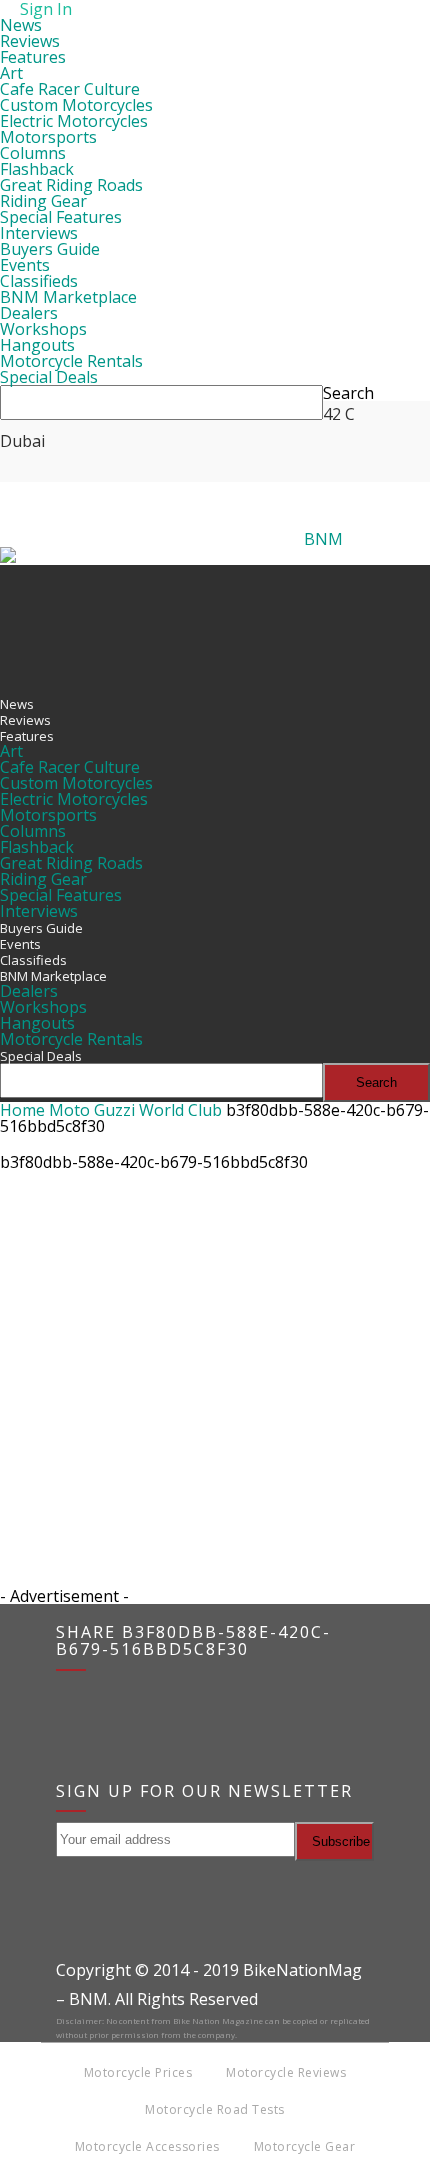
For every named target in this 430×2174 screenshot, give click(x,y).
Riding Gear (43, 201)
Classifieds (39, 281)
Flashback (37, 169)
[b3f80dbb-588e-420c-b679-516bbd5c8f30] (50, 1276)
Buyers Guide (50, 249)
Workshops (43, 329)
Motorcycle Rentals (71, 361)
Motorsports (48, 137)
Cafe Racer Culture (70, 89)
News (21, 25)
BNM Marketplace (68, 297)
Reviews (30, 41)
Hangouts (37, 345)
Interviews (39, 233)
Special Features (61, 217)
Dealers (29, 313)
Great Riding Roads (71, 185)
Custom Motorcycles (76, 105)
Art (11, 73)
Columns (33, 153)
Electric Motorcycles (74, 121)
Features (33, 57)
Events (25, 265)
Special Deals (49, 377)
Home (22, 1110)
